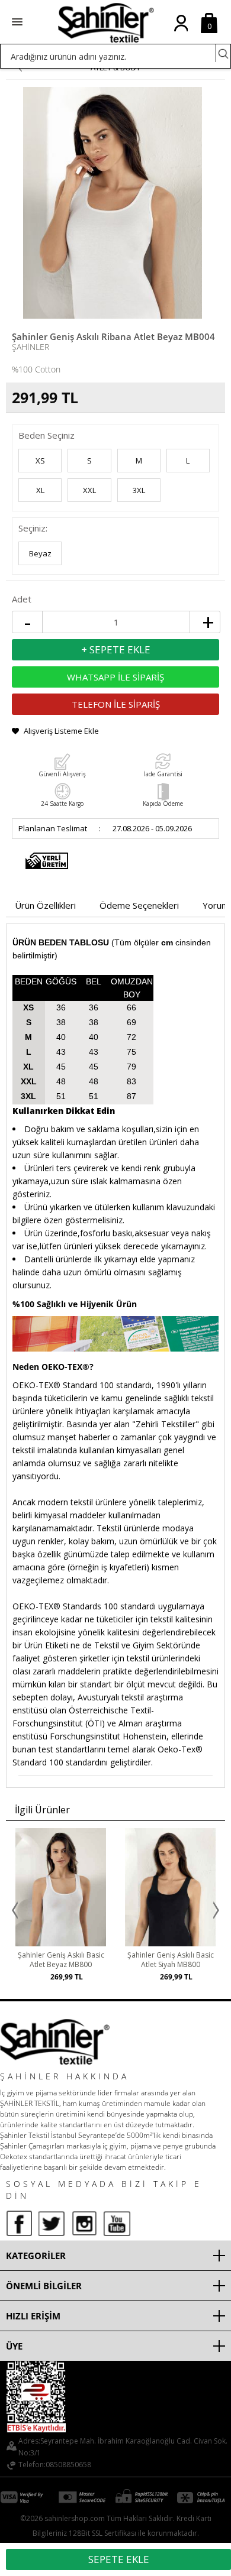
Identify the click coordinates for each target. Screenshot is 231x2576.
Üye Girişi (181, 33)
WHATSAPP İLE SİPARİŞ (115, 677)
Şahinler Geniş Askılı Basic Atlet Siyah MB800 (171, 1960)
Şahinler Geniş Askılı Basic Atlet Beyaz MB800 (61, 1960)
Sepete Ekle (119, 2559)
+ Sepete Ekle (116, 649)
